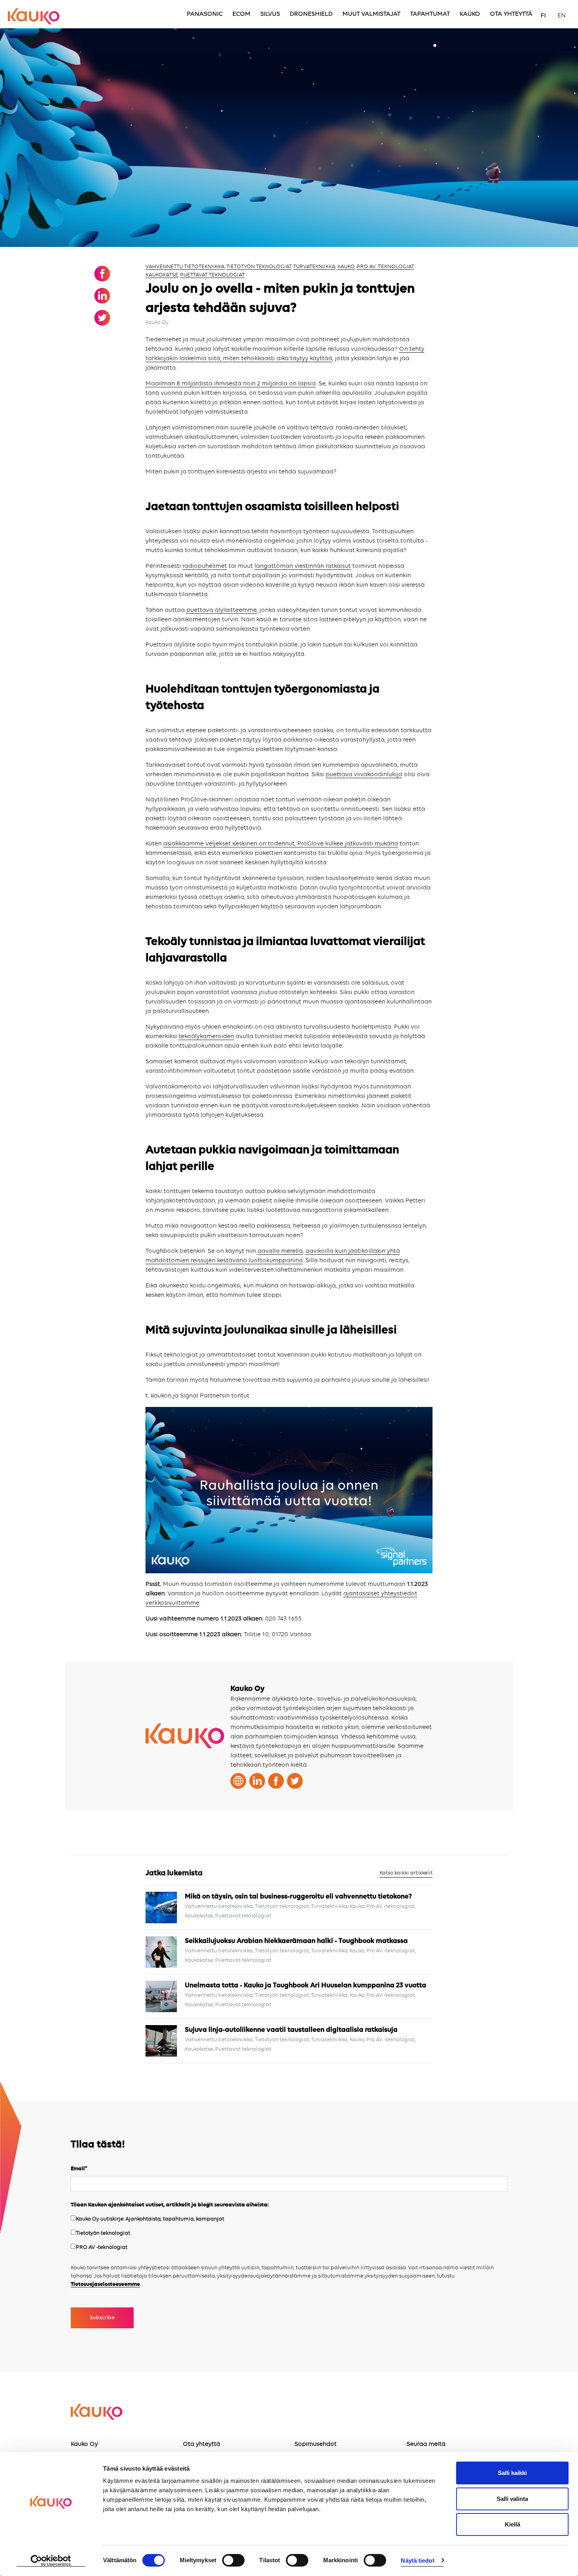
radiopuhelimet (205, 566)
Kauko (346, 267)
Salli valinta (512, 2499)
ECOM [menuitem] (241, 14)
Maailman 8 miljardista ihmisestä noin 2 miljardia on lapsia (231, 384)
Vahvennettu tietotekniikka (185, 267)
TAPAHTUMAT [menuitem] (430, 14)
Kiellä (513, 2524)
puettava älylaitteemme (222, 610)
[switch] (233, 2560)
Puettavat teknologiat (212, 275)
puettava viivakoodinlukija (364, 775)
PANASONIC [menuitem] (205, 14)
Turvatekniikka (314, 267)
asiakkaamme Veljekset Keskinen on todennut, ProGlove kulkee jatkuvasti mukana (281, 844)
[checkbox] (289, 2234)
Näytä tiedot (417, 2560)
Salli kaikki (512, 2473)
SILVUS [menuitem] (270, 14)
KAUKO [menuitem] (470, 14)
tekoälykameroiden (206, 1037)
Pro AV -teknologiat (385, 267)
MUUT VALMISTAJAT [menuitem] (371, 14)
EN (562, 16)
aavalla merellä (280, 1251)
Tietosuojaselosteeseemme (105, 2284)
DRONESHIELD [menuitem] (311, 14)
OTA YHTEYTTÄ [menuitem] (511, 14)
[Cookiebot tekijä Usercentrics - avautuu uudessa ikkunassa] (51, 2561)
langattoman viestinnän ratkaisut (303, 566)
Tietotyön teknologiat (259, 267)
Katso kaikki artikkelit (406, 1873)
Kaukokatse (162, 275)
